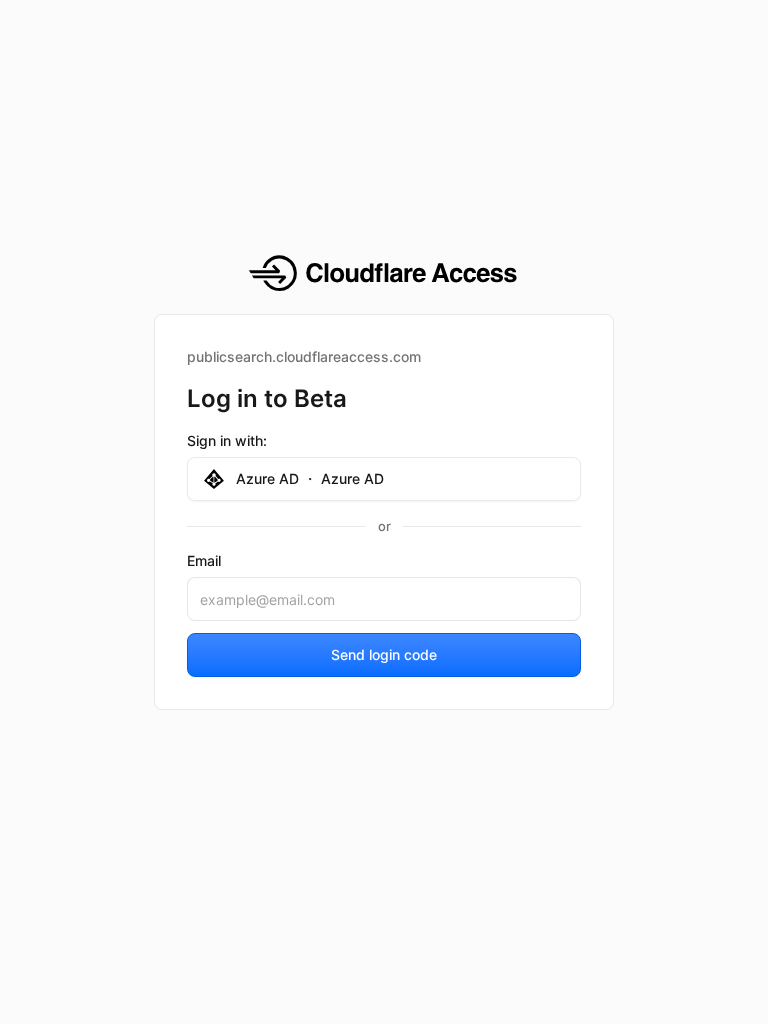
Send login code (384, 654)
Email (204, 560)
